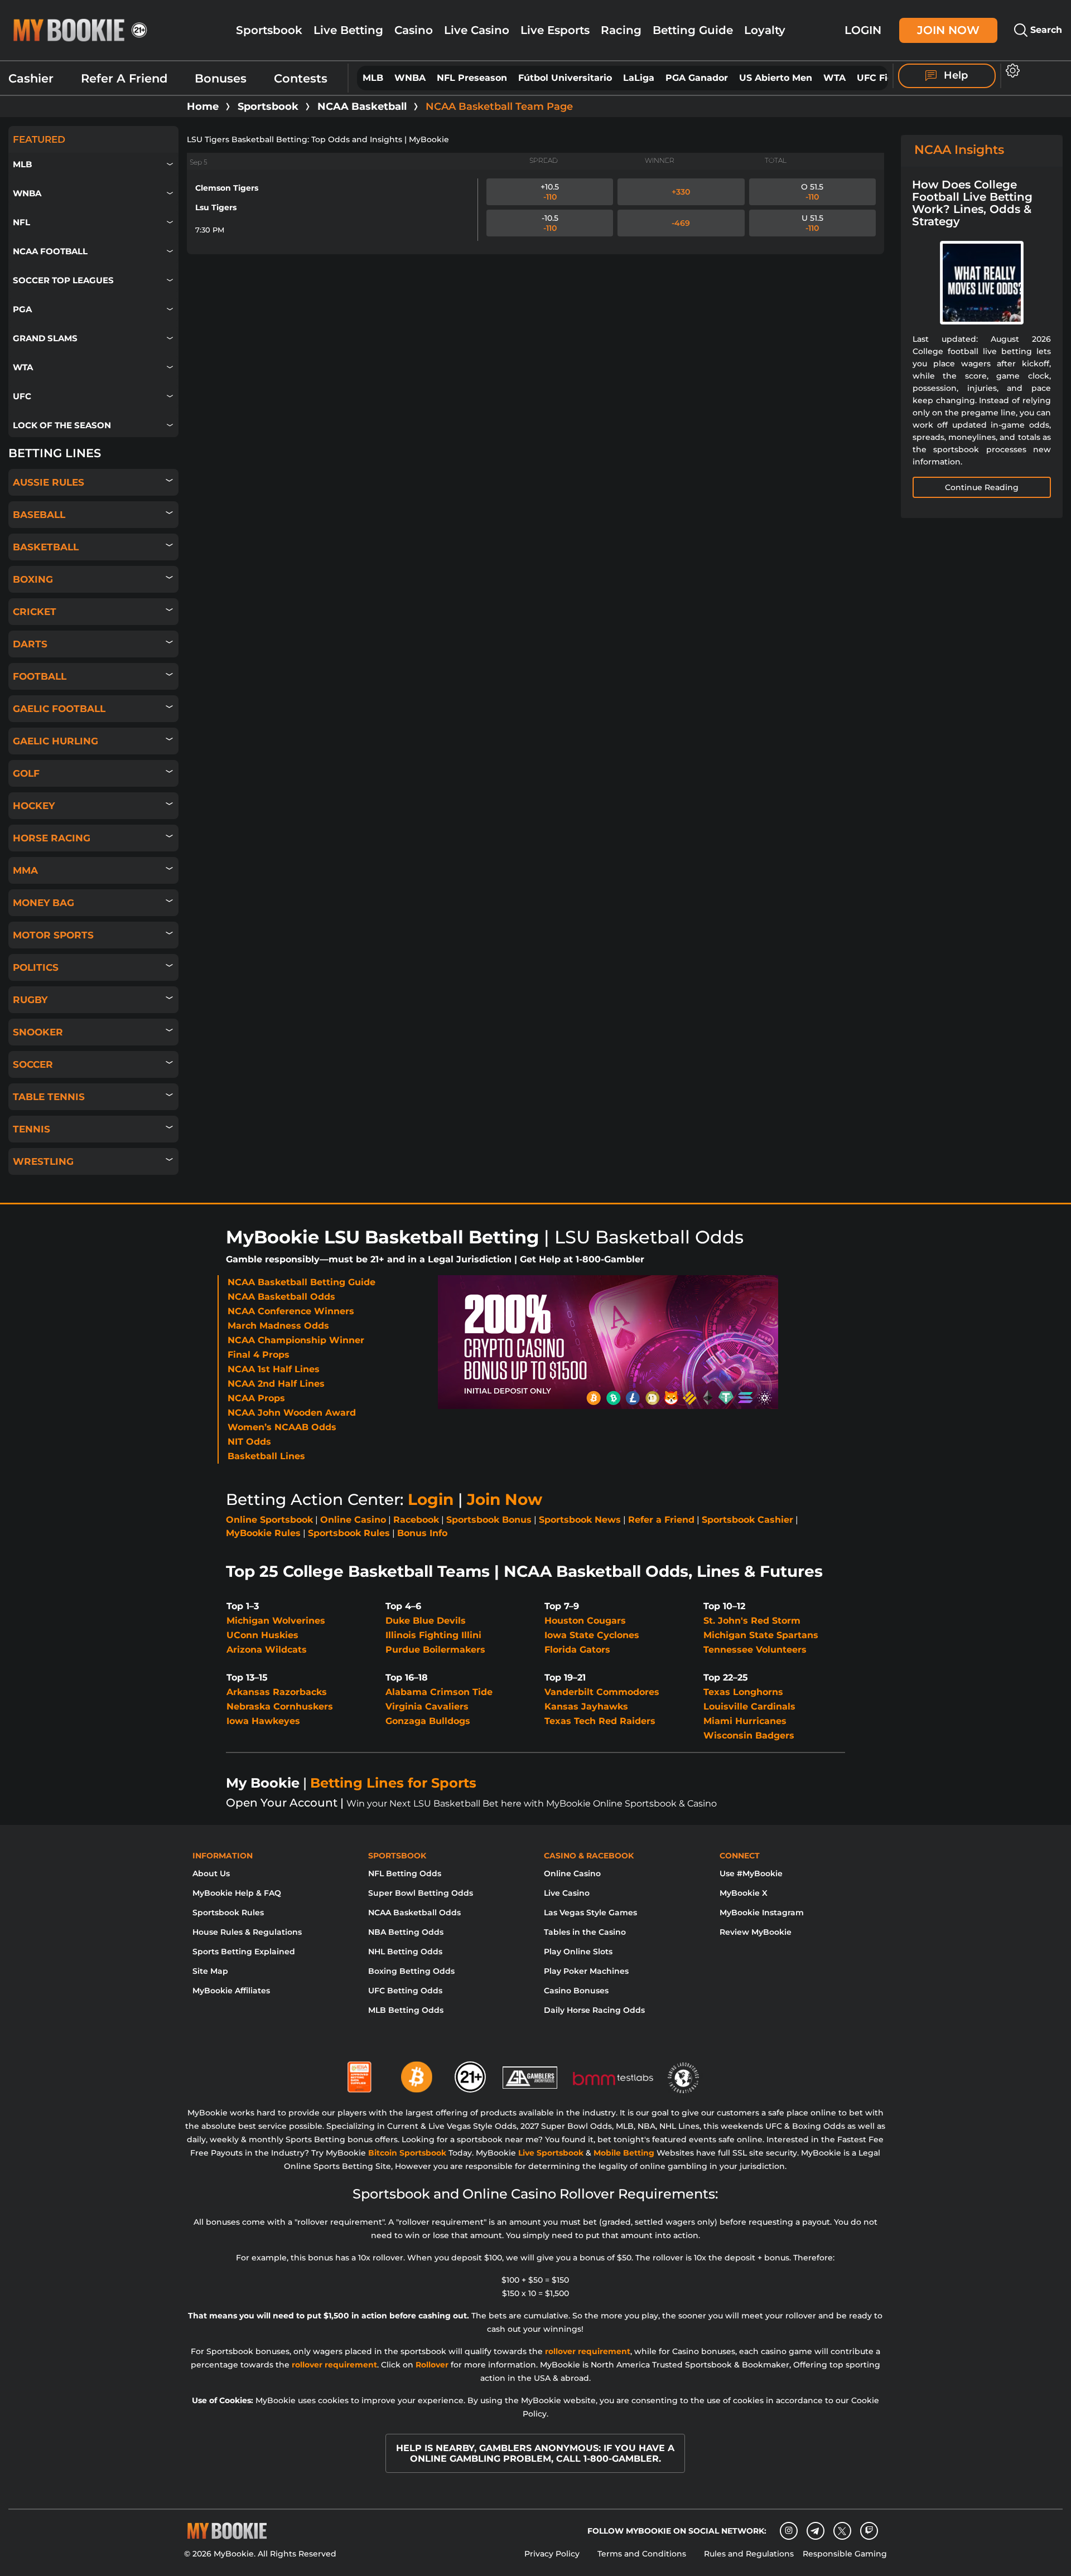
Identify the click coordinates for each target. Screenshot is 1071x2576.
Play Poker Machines (586, 1971)
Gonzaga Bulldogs (428, 1721)
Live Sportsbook (551, 2153)
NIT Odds (249, 1442)
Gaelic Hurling (56, 741)
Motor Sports (53, 935)
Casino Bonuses (576, 1991)
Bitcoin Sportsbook (407, 2153)
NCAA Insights (959, 150)
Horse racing (52, 838)
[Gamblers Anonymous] (530, 2073)
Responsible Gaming (845, 2554)
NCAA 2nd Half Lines (276, 1384)
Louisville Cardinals (749, 1706)
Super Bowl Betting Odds (421, 1893)
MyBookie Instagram (762, 1912)
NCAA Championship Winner (296, 1340)
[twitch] (869, 2531)
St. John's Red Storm (752, 1621)
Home (203, 106)
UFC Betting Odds (405, 1991)
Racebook (416, 1520)
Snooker (38, 1032)
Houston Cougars (585, 1621)
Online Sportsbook (269, 1520)
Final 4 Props (259, 1355)
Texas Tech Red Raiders (600, 1721)
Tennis (32, 1129)
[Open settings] (1010, 71)
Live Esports (555, 30)
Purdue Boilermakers (435, 1650)
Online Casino (353, 1520)
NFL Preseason (472, 78)
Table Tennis (49, 1097)
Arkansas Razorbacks (277, 1692)
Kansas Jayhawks (586, 1706)
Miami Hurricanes (745, 1721)
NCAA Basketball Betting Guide (301, 1282)
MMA (25, 870)
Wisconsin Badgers (749, 1735)
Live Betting (348, 30)
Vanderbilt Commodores (602, 1692)
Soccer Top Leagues (63, 280)
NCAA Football (50, 251)
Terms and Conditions (642, 2554)
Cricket (35, 612)
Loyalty (765, 30)
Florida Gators (577, 1650)
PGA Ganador (697, 78)
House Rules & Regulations (247, 1932)
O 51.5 (812, 192)
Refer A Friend (124, 78)
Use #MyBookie (751, 1873)
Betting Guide (693, 30)
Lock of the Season (62, 425)
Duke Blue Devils (426, 1621)
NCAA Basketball (362, 106)
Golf (26, 773)
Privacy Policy (552, 2554)
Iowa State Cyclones (592, 1635)
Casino (414, 30)
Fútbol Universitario (565, 78)
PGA (22, 309)
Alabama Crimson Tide (439, 1692)
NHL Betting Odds (405, 1952)
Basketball (46, 547)
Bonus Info (422, 1533)
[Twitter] (842, 2531)
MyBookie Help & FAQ (237, 1893)
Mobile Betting (624, 2153)
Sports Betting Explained (244, 1952)
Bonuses (221, 78)
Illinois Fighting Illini (433, 1635)
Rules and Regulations (749, 2554)
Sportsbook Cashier (747, 1520)
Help (954, 75)
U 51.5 (812, 223)
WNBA (410, 78)
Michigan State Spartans (761, 1635)
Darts (30, 644)
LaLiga (639, 78)
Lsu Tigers (216, 207)
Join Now (948, 30)
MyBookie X (744, 1893)
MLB (373, 78)
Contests (301, 78)
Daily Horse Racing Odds (594, 2010)
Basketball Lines (266, 1456)
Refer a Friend (661, 1520)
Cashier (31, 78)
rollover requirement (588, 2351)
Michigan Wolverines (276, 1621)
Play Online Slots (578, 1952)
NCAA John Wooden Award (292, 1413)
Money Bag (44, 903)
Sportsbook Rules (349, 1533)
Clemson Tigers (227, 188)
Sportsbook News (580, 1520)
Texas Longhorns (743, 1692)
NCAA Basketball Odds (281, 1297)
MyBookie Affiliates (231, 1991)
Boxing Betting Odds (411, 1971)
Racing (621, 30)
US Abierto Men (776, 78)
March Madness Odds (278, 1326)
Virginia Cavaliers (427, 1706)
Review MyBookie (756, 1932)
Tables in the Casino (585, 1932)
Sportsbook (269, 30)
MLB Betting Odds (406, 2010)
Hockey (34, 806)
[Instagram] (789, 2531)
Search (1045, 30)
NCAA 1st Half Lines (274, 1369)
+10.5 (550, 192)
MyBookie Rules (263, 1533)
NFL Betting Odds (405, 1873)
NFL (21, 222)
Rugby (30, 1000)
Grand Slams (45, 338)
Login (863, 30)
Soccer (33, 1064)
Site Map (210, 1971)
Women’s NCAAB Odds (282, 1427)
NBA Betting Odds (406, 1932)
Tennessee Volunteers (755, 1650)
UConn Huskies (262, 1635)
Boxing (33, 579)
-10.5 (550, 223)
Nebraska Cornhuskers (280, 1706)
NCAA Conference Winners (291, 1311)
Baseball (39, 515)
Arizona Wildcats (267, 1650)
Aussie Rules (49, 482)
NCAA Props (256, 1398)
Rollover (432, 2365)
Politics (36, 967)
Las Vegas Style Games (590, 1912)
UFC (22, 396)
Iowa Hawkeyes (263, 1721)
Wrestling (43, 1161)
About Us (211, 1873)
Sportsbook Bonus (489, 1520)
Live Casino (477, 30)
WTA (834, 78)
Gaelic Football (59, 709)
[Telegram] (815, 2531)
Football (40, 676)
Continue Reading (982, 487)
